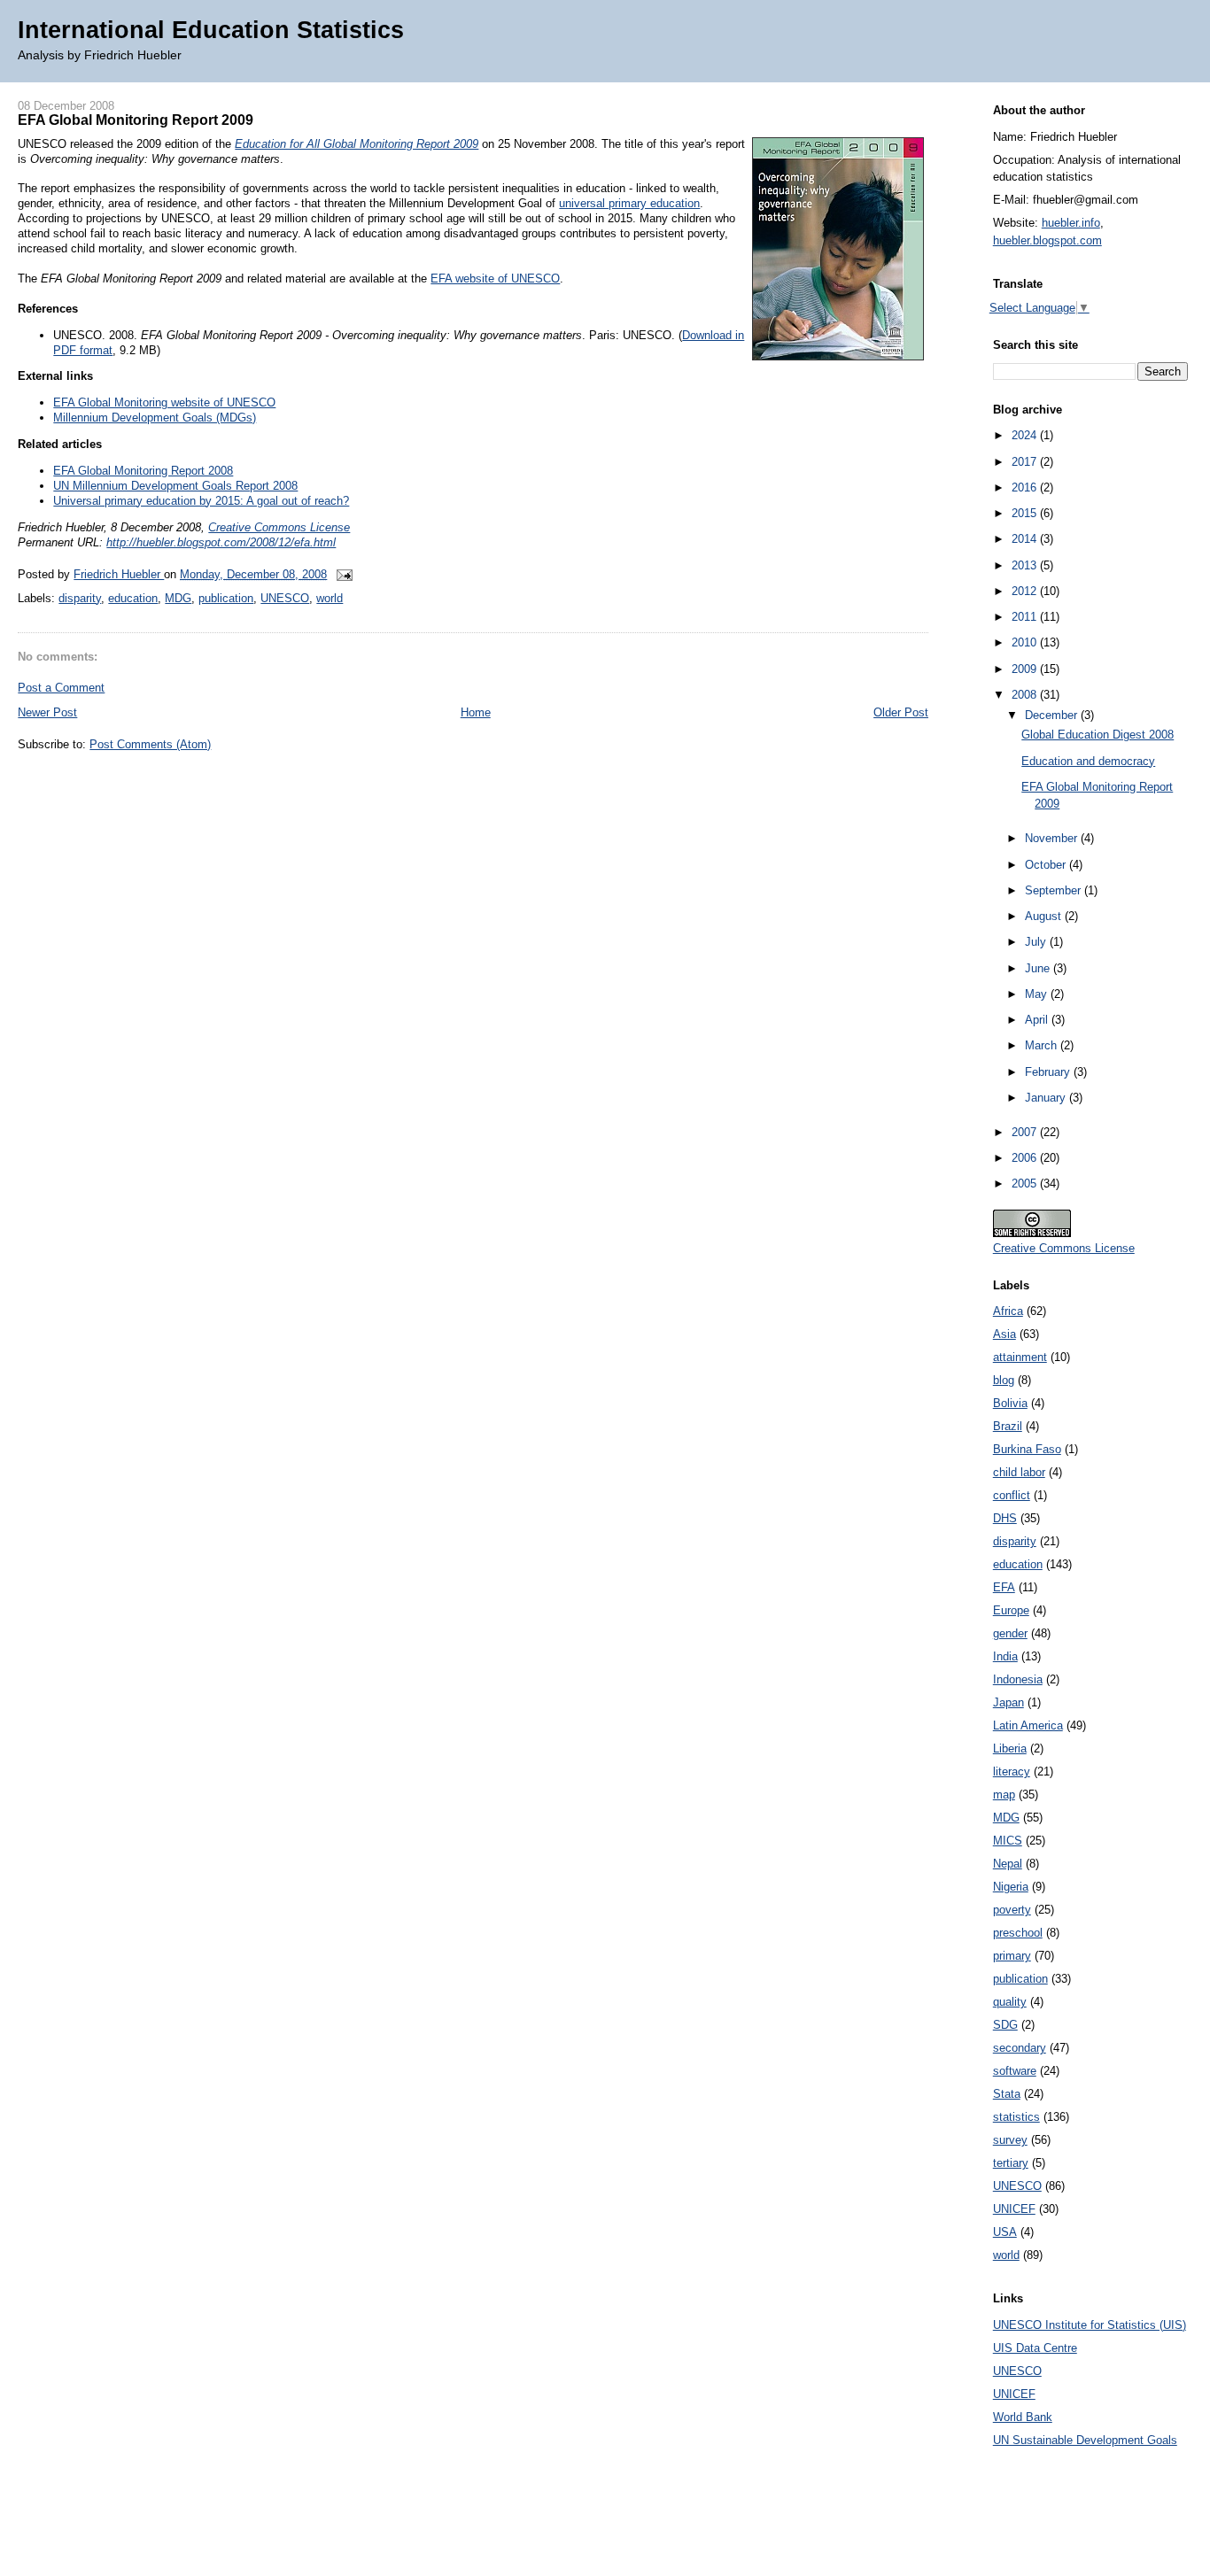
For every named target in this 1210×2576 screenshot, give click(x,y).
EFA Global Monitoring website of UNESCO (164, 402)
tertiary (1011, 2163)
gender (1010, 1633)
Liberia (1010, 1748)
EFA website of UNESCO (495, 278)
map (1004, 1795)
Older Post (901, 712)
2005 (1026, 1184)
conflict (1012, 1495)
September (1055, 890)
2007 (1026, 1132)
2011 (1026, 617)
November (1053, 838)
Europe (1011, 1610)
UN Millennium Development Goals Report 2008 (175, 486)
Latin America (1028, 1725)
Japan (1008, 1702)
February (1049, 1072)
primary (1012, 1956)
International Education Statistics (211, 30)
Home (476, 712)
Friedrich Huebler (119, 574)
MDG (178, 598)
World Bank (1023, 2417)
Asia (1004, 1334)
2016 (1026, 487)
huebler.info (1071, 223)
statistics (1016, 2117)
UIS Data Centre (1035, 2348)
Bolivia (1010, 1403)
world (330, 598)
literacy (1012, 1771)
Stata (1007, 2094)
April (1038, 1020)
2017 (1026, 462)
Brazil (1008, 1426)
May (1038, 994)
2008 (1026, 695)
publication (226, 598)
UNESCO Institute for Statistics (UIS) (1090, 2325)
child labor (1019, 1472)
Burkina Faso (1027, 1449)
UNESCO (285, 598)
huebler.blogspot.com (1047, 240)
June (1039, 968)
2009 (1026, 669)
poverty (1012, 1910)
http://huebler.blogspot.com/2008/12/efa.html (221, 542)
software (1015, 2071)
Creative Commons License (279, 527)
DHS (1005, 1518)
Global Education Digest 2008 (1098, 735)
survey (1010, 2140)
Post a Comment (61, 688)
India (1005, 1656)
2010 (1026, 642)
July (1037, 942)
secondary (1020, 2048)
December (1053, 715)
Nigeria (1011, 1887)
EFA (1004, 1587)
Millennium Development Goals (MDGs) (155, 418)
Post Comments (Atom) (150, 744)
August (1045, 916)
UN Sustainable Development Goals (1085, 2440)
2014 (1026, 539)
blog (1004, 1380)
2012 (1026, 591)
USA (1005, 2232)
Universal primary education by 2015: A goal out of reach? (201, 501)
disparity (80, 598)
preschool (1018, 1933)
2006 (1026, 1158)
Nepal (1008, 1864)
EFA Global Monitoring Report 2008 (143, 471)
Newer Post (47, 712)
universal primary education (629, 203)
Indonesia (1018, 1679)
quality (1010, 2002)
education (133, 598)
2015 (1026, 513)
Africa (1008, 1311)
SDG (1005, 2025)
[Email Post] (341, 574)
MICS (1008, 1841)
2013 (1026, 565)
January (1047, 1098)
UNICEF (1014, 2209)
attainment (1020, 1357)
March (1043, 1045)
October (1047, 865)
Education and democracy (1088, 761)
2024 (1026, 435)
